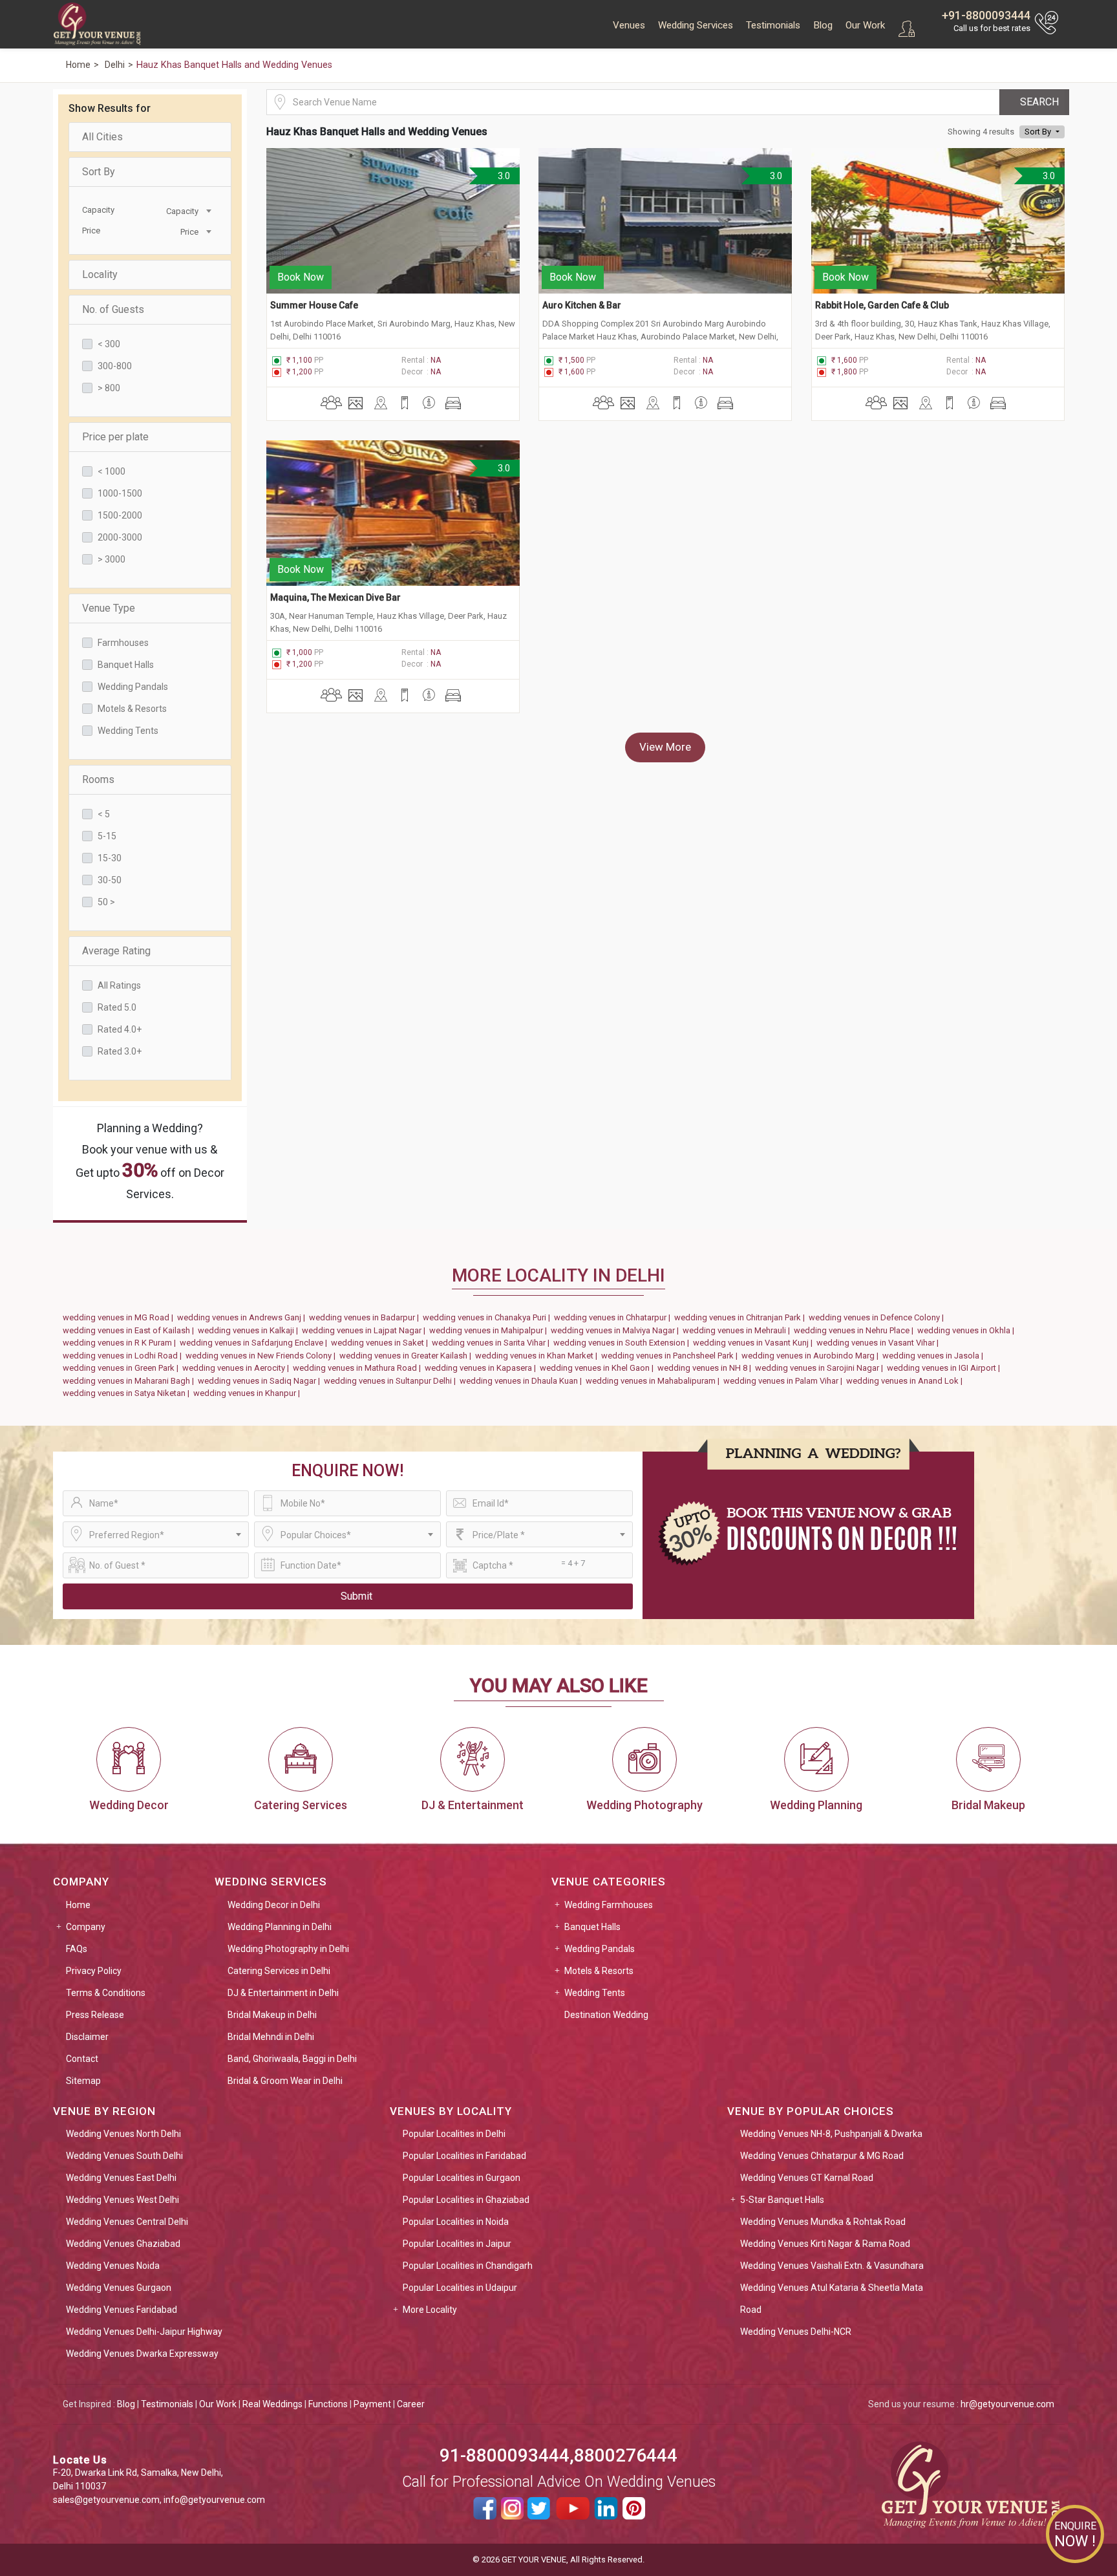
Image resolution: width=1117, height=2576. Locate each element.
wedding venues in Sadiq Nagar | (261, 1381)
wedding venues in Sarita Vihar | (493, 1343)
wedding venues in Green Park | (122, 1368)
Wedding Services (696, 25)
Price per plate (115, 437)
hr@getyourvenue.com (1007, 2404)
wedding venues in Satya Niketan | (128, 1393)
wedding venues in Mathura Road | (359, 1368)
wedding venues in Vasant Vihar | (879, 1343)
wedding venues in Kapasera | (482, 1368)
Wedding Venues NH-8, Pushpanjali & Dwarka (831, 2134)
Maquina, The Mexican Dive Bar (335, 597)
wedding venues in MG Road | (120, 1317)
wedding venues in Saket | (381, 1343)
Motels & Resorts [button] (599, 1971)
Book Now (301, 277)
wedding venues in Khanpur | (249, 1393)
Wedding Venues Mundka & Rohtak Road (823, 2222)
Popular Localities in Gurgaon (462, 2178)
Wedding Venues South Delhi (124, 2156)
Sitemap (83, 2081)
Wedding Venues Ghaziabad (123, 2244)
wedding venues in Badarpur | (366, 1317)
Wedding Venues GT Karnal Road (807, 2178)
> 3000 (112, 559)
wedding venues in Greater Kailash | (407, 1356)
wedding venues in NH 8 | (706, 1368)
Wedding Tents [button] (595, 1993)
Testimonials (773, 25)
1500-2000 (120, 515)
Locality (100, 274)
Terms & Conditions (106, 1993)
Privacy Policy (94, 1971)
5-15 (107, 836)
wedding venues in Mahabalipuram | (654, 1381)
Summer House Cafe (314, 305)
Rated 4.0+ (120, 1029)
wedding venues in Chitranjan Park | (741, 1317)
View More (665, 747)
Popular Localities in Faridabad (464, 2156)
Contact (82, 2059)
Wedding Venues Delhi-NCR (796, 2332)
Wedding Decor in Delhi (274, 1905)
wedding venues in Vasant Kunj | (755, 1343)
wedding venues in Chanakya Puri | (488, 1317)
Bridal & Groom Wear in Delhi (285, 2081)
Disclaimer (87, 2037)
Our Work (865, 25)
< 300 (109, 344)
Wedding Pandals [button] (600, 1949)
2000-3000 (120, 537)
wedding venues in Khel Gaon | (599, 1368)
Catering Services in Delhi (279, 1971)
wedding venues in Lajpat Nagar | (366, 1330)
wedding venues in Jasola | (935, 1356)
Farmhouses (123, 643)
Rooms (98, 779)
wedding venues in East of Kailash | (130, 1330)
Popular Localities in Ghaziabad (466, 2200)
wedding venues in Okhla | (968, 1330)
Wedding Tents (128, 731)
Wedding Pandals (133, 687)
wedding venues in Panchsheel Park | (671, 1356)
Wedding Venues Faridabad (122, 2310)
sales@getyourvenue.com (106, 2500)
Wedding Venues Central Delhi (127, 2222)
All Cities (102, 137)
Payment (372, 2404)
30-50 (110, 880)
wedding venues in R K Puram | (121, 1343)
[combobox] (182, 210)
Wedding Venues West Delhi (122, 2200)
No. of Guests (113, 309)
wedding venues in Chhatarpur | (614, 1317)
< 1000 (112, 471)
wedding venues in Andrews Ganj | (243, 1317)
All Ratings (119, 985)
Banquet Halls (126, 665)
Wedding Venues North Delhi (123, 2134)
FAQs (77, 1949)
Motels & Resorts (132, 709)
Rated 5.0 (117, 1007)
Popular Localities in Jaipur (457, 2244)
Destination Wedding (606, 2015)
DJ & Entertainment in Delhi (283, 1993)
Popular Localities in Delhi (454, 2134)
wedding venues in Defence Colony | (878, 1317)
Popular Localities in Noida (456, 2222)
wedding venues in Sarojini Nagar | (821, 1368)
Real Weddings (272, 2404)
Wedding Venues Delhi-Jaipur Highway (144, 2332)
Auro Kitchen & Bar (582, 305)
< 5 (104, 814)
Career (411, 2404)
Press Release (95, 2015)
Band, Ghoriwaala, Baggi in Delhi (292, 2059)
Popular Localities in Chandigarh (468, 2266)
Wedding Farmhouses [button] (609, 1905)
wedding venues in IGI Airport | (945, 1368)
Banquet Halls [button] (592, 1927)
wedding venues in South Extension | (623, 1343)
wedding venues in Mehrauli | (738, 1330)
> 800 (109, 388)
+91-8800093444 (986, 15)
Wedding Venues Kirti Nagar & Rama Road (825, 2244)
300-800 (115, 366)
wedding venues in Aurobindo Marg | (812, 1356)
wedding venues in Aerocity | (238, 1368)
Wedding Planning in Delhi (280, 1927)
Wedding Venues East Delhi (121, 2178)
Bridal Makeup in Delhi (272, 2015)
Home (78, 1905)
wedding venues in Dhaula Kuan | (523, 1381)
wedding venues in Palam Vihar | (785, 1381)
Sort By (99, 172)
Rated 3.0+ (120, 1051)
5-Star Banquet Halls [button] (782, 2200)
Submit (356, 1596)
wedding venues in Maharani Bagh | (130, 1381)
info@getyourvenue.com (214, 2500)
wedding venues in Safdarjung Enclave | (255, 1343)
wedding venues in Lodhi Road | (124, 1356)
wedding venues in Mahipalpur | (490, 1330)
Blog (823, 25)
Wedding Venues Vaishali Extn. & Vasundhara (832, 2266)
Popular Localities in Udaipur (460, 2288)
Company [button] (86, 1927)
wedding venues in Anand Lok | (906, 1381)
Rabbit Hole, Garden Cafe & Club (882, 305)
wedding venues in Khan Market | (538, 1356)
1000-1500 (120, 493)
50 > (106, 902)
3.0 (502, 176)
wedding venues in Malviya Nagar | (617, 1330)
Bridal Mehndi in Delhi (271, 2037)
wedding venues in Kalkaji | (250, 1330)
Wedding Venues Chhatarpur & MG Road (822, 2156)
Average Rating (116, 951)
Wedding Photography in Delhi (288, 1949)
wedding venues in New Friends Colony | (262, 1356)
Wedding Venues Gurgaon (119, 2288)
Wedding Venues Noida (113, 2266)
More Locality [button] (430, 2310)
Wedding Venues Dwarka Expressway (142, 2354)
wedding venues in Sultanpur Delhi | (392, 1381)
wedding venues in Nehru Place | (856, 1330)
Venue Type (109, 608)
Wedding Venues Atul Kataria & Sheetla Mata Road (832, 2299)
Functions (328, 2404)
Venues (629, 25)
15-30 (110, 858)
